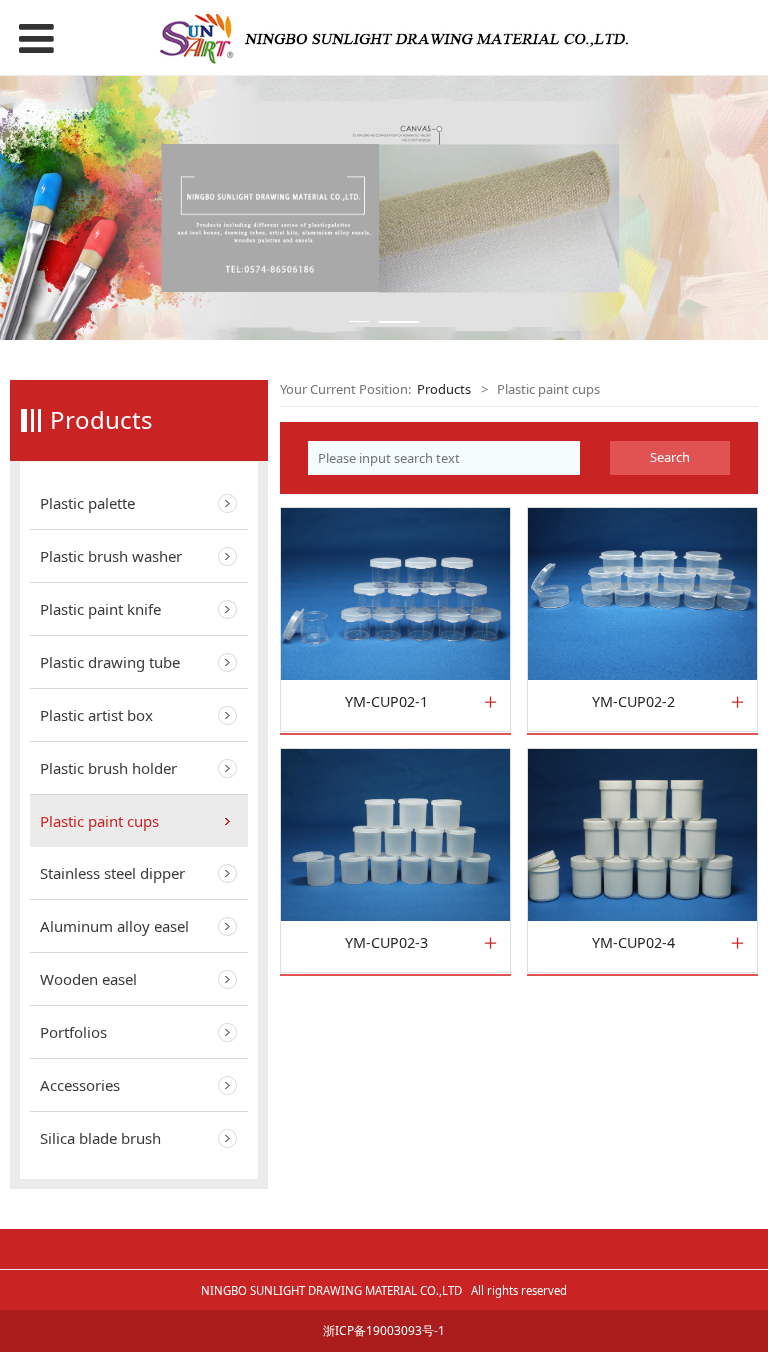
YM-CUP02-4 (633, 943)
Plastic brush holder (108, 768)
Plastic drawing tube (110, 662)
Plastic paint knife (100, 609)
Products (444, 389)
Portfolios (73, 1032)
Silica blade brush (100, 1138)
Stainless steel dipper (112, 873)
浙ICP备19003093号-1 (384, 1330)
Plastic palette (87, 503)
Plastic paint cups (99, 821)
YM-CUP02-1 (386, 702)
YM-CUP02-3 (386, 943)
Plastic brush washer (111, 556)
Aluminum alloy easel (114, 926)
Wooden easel (88, 979)
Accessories (80, 1085)
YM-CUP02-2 (633, 702)
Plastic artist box (96, 715)
